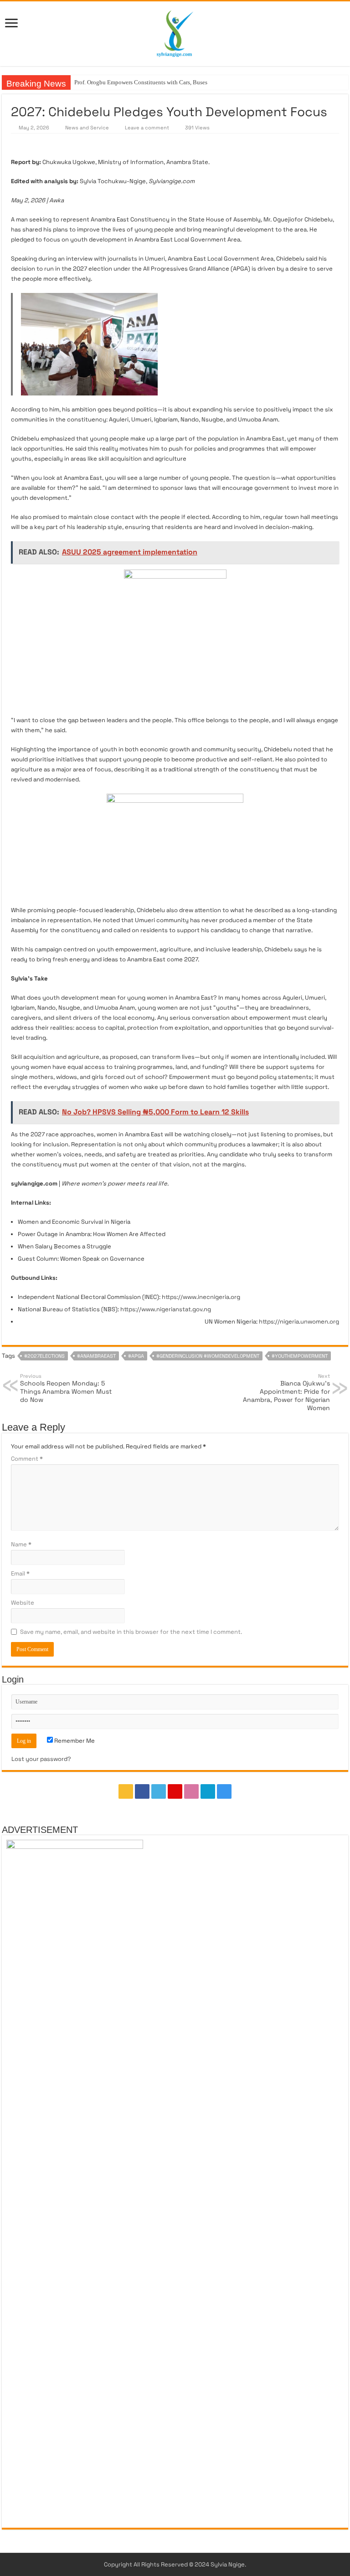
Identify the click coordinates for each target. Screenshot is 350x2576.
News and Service (87, 128)
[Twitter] (159, 1791)
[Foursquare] (208, 1791)
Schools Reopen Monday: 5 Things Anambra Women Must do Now (66, 1388)
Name (21, 1544)
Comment (27, 1459)
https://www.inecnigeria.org (201, 1297)
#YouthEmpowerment (300, 1356)
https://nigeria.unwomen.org (299, 1321)
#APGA (136, 1356)
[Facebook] (142, 1791)
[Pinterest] (175, 1791)
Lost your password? (41, 1759)
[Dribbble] (191, 1791)
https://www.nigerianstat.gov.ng (166, 1309)
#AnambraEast (96, 1356)
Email (20, 1573)
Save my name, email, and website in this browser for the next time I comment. (131, 1632)
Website (23, 1603)
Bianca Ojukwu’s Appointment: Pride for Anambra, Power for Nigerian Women (286, 1392)
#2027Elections (44, 1356)
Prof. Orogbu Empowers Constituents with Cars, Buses (141, 82)
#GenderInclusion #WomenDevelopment (208, 1356)
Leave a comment (147, 128)
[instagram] (224, 1791)
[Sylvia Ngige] (175, 32)
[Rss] (126, 1791)
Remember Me (74, 1741)
